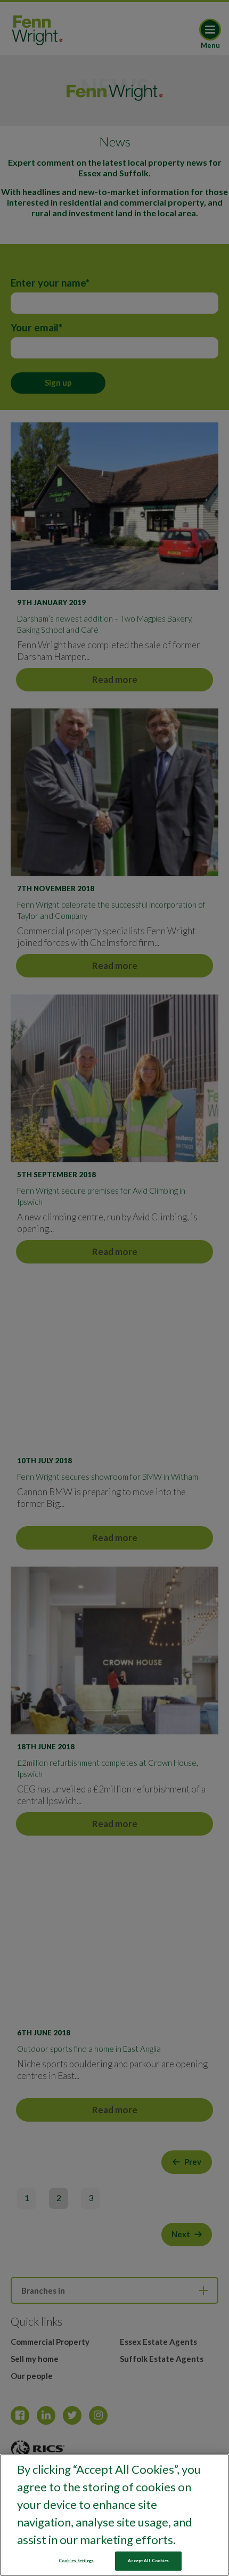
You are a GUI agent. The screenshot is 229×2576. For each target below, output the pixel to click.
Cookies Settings (76, 2561)
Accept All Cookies (148, 2561)
